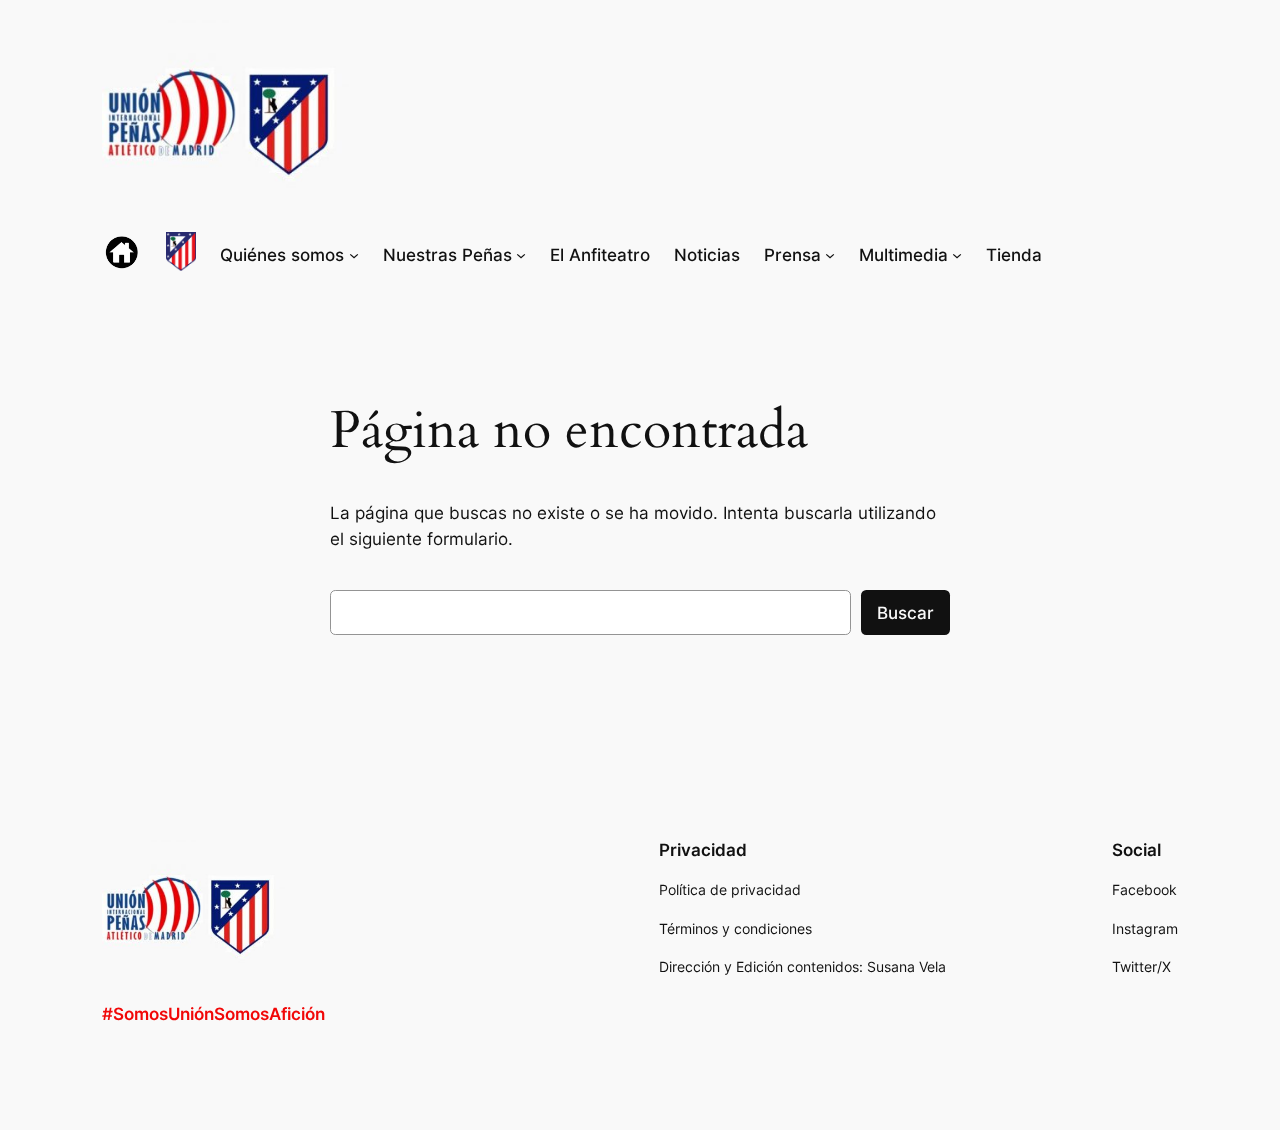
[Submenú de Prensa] (830, 255)
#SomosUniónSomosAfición (213, 1014)
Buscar (905, 613)
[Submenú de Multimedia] (957, 255)
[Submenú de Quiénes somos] (354, 255)
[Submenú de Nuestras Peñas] (521, 255)
